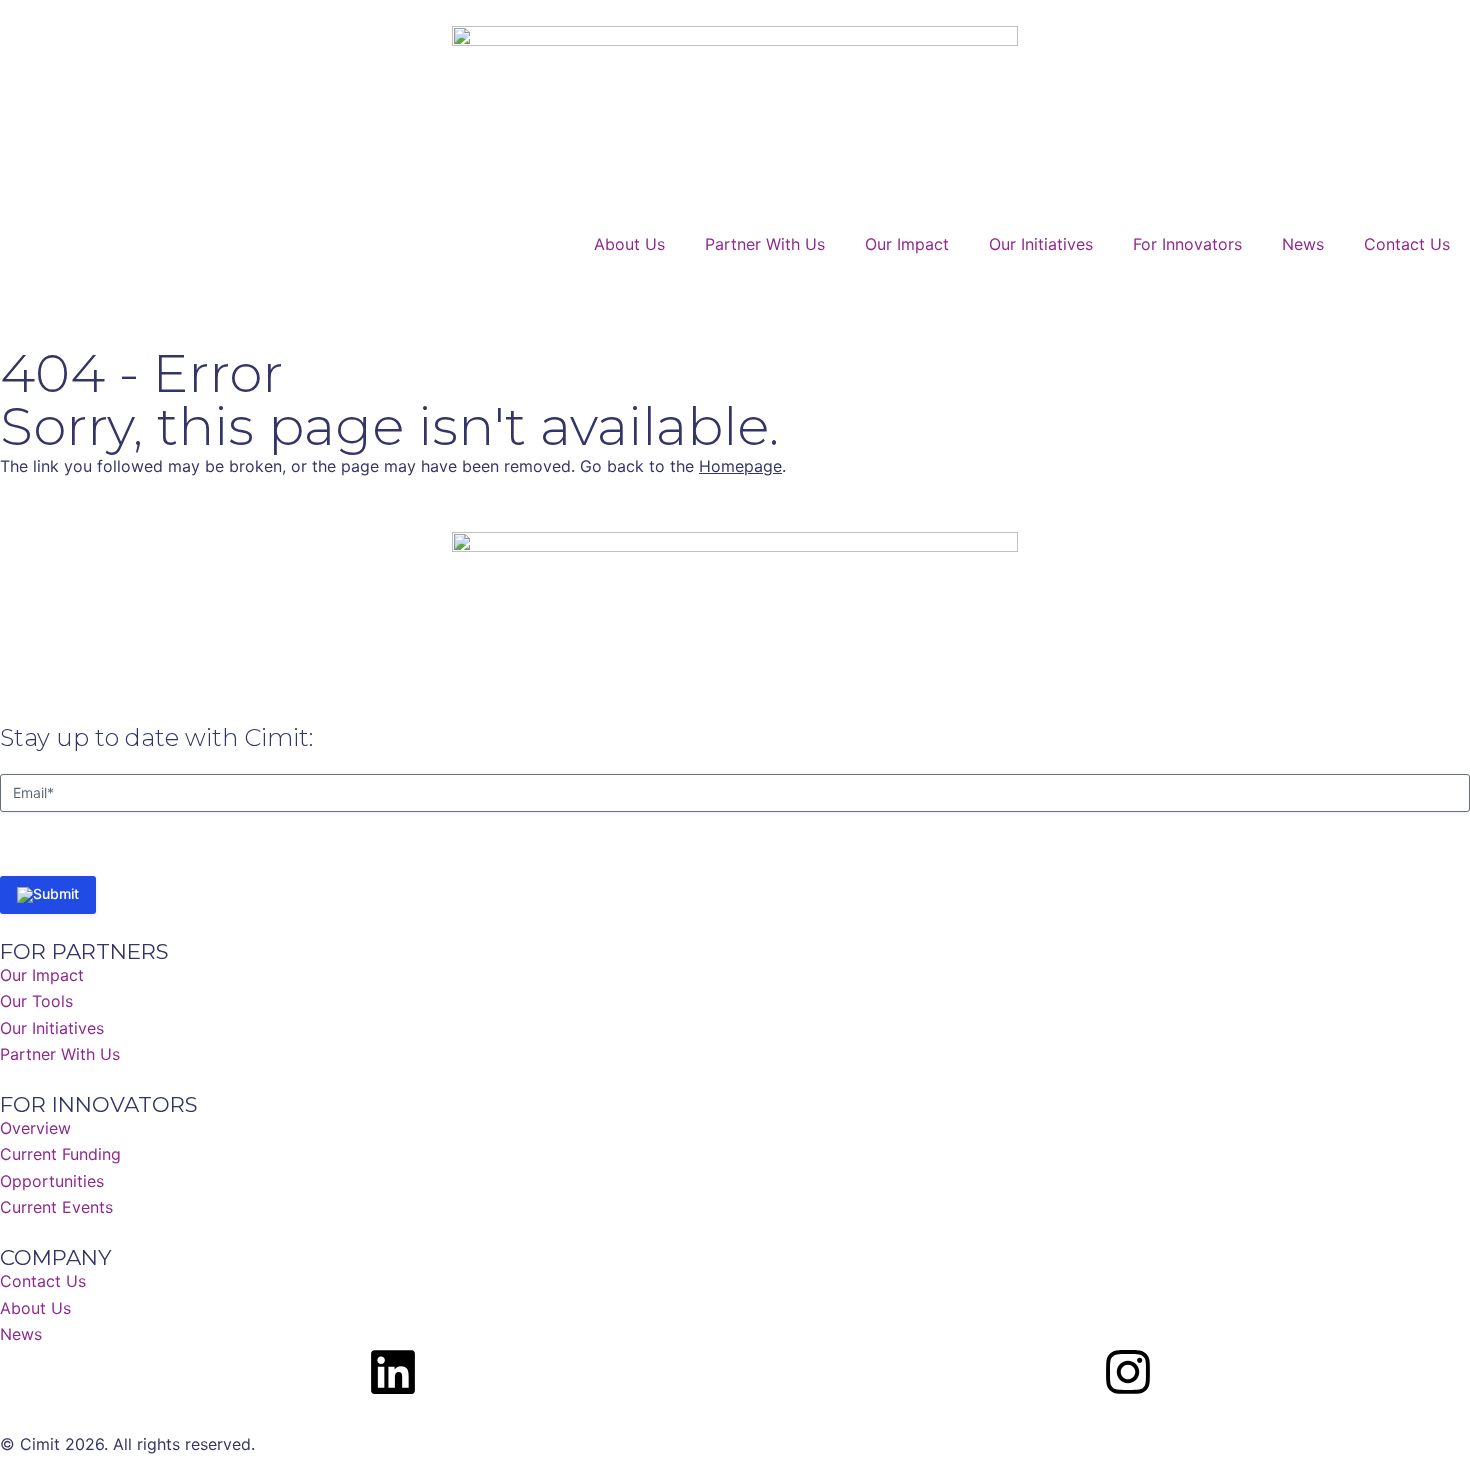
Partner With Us (765, 244)
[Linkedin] (393, 1372)
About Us (629, 244)
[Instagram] (1128, 1372)
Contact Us (1407, 244)
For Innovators (1187, 244)
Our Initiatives (1041, 244)
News (1303, 244)
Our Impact (907, 244)
